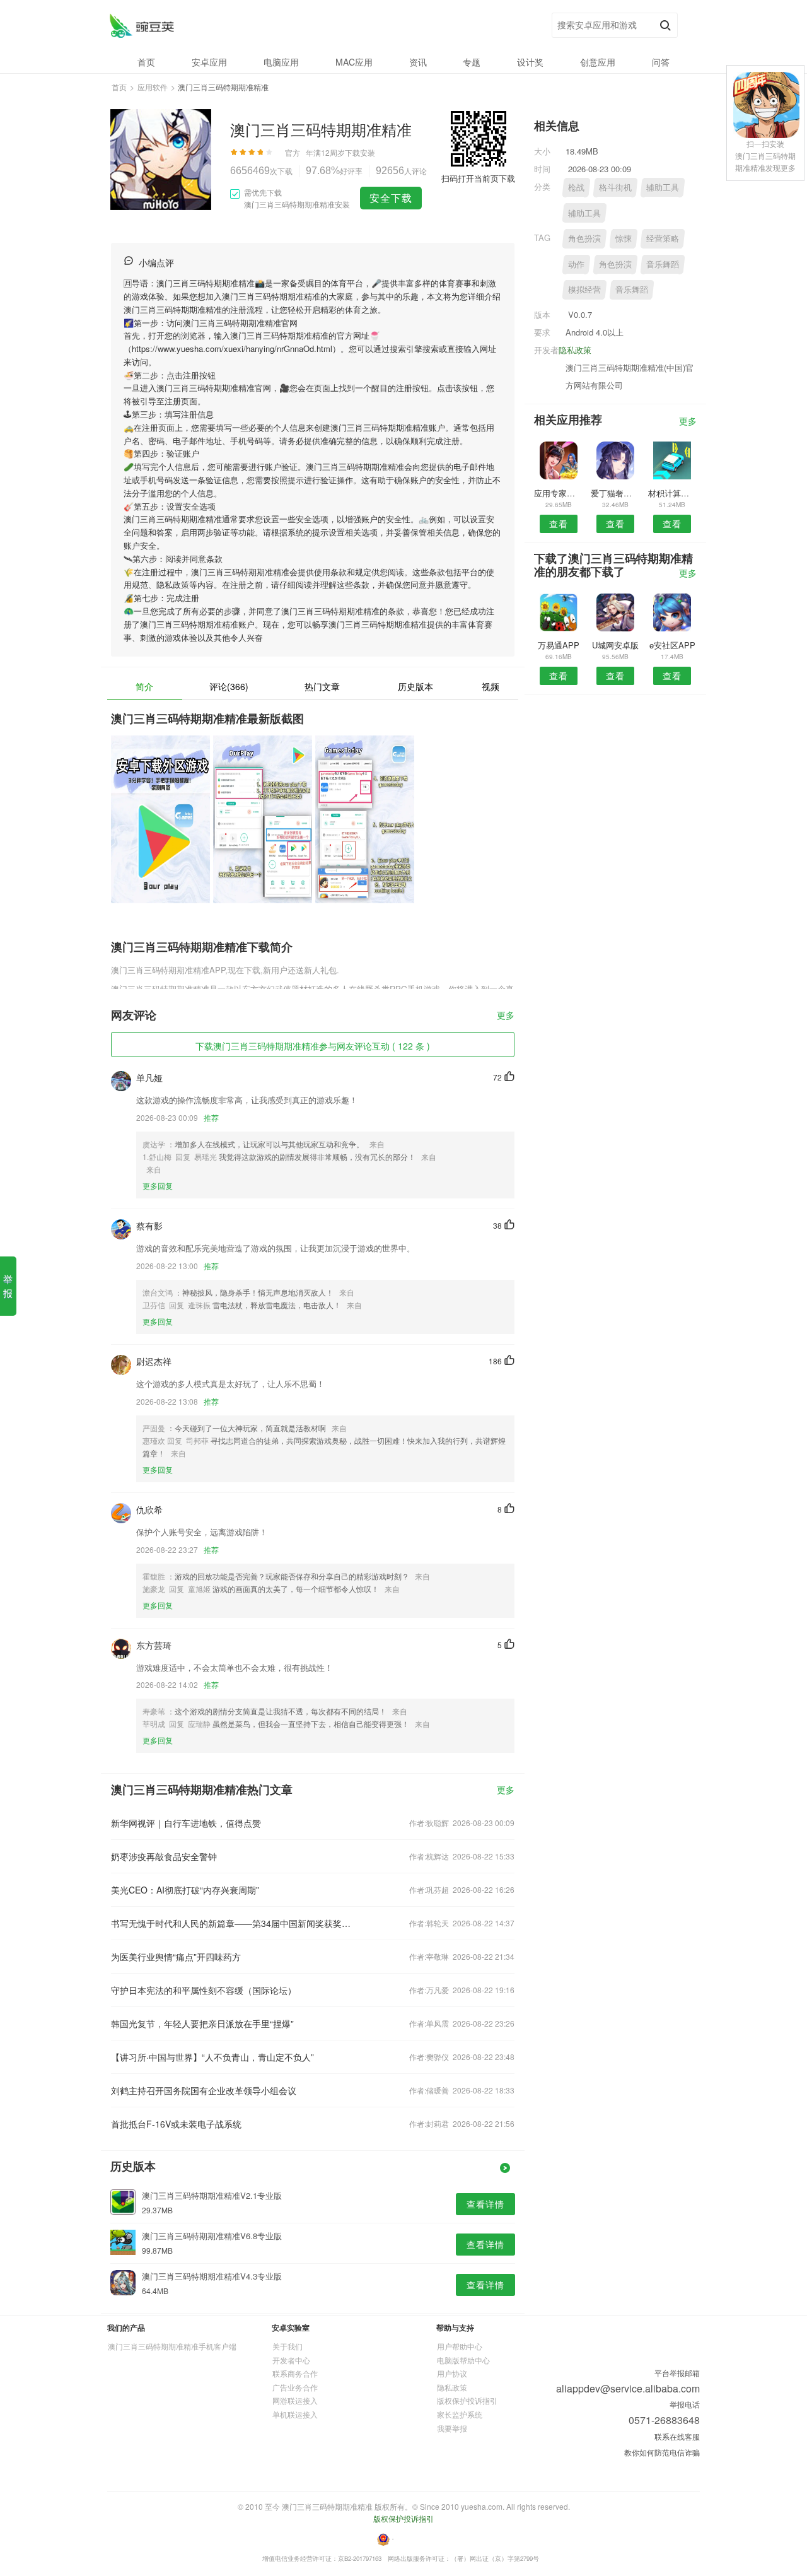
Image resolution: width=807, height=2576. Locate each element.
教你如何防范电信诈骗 (662, 2452)
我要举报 (452, 2428)
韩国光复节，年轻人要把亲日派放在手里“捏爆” (202, 2023)
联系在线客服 (677, 2436)
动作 (576, 264)
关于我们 (287, 2346)
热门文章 (322, 686)
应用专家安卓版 (558, 493)
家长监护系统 (460, 2414)
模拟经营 (584, 289)
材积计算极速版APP (672, 493)
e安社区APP (672, 645)
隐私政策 (575, 350)
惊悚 (624, 238)
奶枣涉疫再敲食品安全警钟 (164, 1856)
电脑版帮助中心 (463, 2360)
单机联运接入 (295, 2414)
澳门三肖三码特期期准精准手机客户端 (172, 2346)
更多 (506, 1016)
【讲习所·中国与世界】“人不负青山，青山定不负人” (212, 2057)
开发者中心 (291, 2360)
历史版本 (415, 686)
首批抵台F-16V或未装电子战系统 (176, 2124)
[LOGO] (142, 26)
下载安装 (360, 152)
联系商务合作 (295, 2373)
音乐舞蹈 (663, 264)
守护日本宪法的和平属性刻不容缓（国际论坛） (204, 1990)
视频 (491, 686)
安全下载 (391, 198)
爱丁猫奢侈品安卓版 (615, 493)
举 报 (8, 1286)
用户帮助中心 (460, 2346)
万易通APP (559, 645)
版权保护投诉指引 (467, 2400)
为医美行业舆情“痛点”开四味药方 (176, 1957)
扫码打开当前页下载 (478, 178)
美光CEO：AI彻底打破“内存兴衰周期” (185, 1890)
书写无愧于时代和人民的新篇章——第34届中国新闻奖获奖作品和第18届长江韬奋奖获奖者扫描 (232, 1923)
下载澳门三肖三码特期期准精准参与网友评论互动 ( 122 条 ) (313, 1046)
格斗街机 (615, 187)
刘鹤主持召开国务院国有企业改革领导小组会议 (204, 2090)
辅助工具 (663, 187)
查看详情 (485, 2204)
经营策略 (663, 238)
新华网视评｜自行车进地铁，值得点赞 (186, 1823)
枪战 (576, 187)
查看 (559, 524)
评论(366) (229, 686)
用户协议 (452, 2373)
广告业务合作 (295, 2387)
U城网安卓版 (615, 645)
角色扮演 (584, 238)
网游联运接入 (295, 2400)
